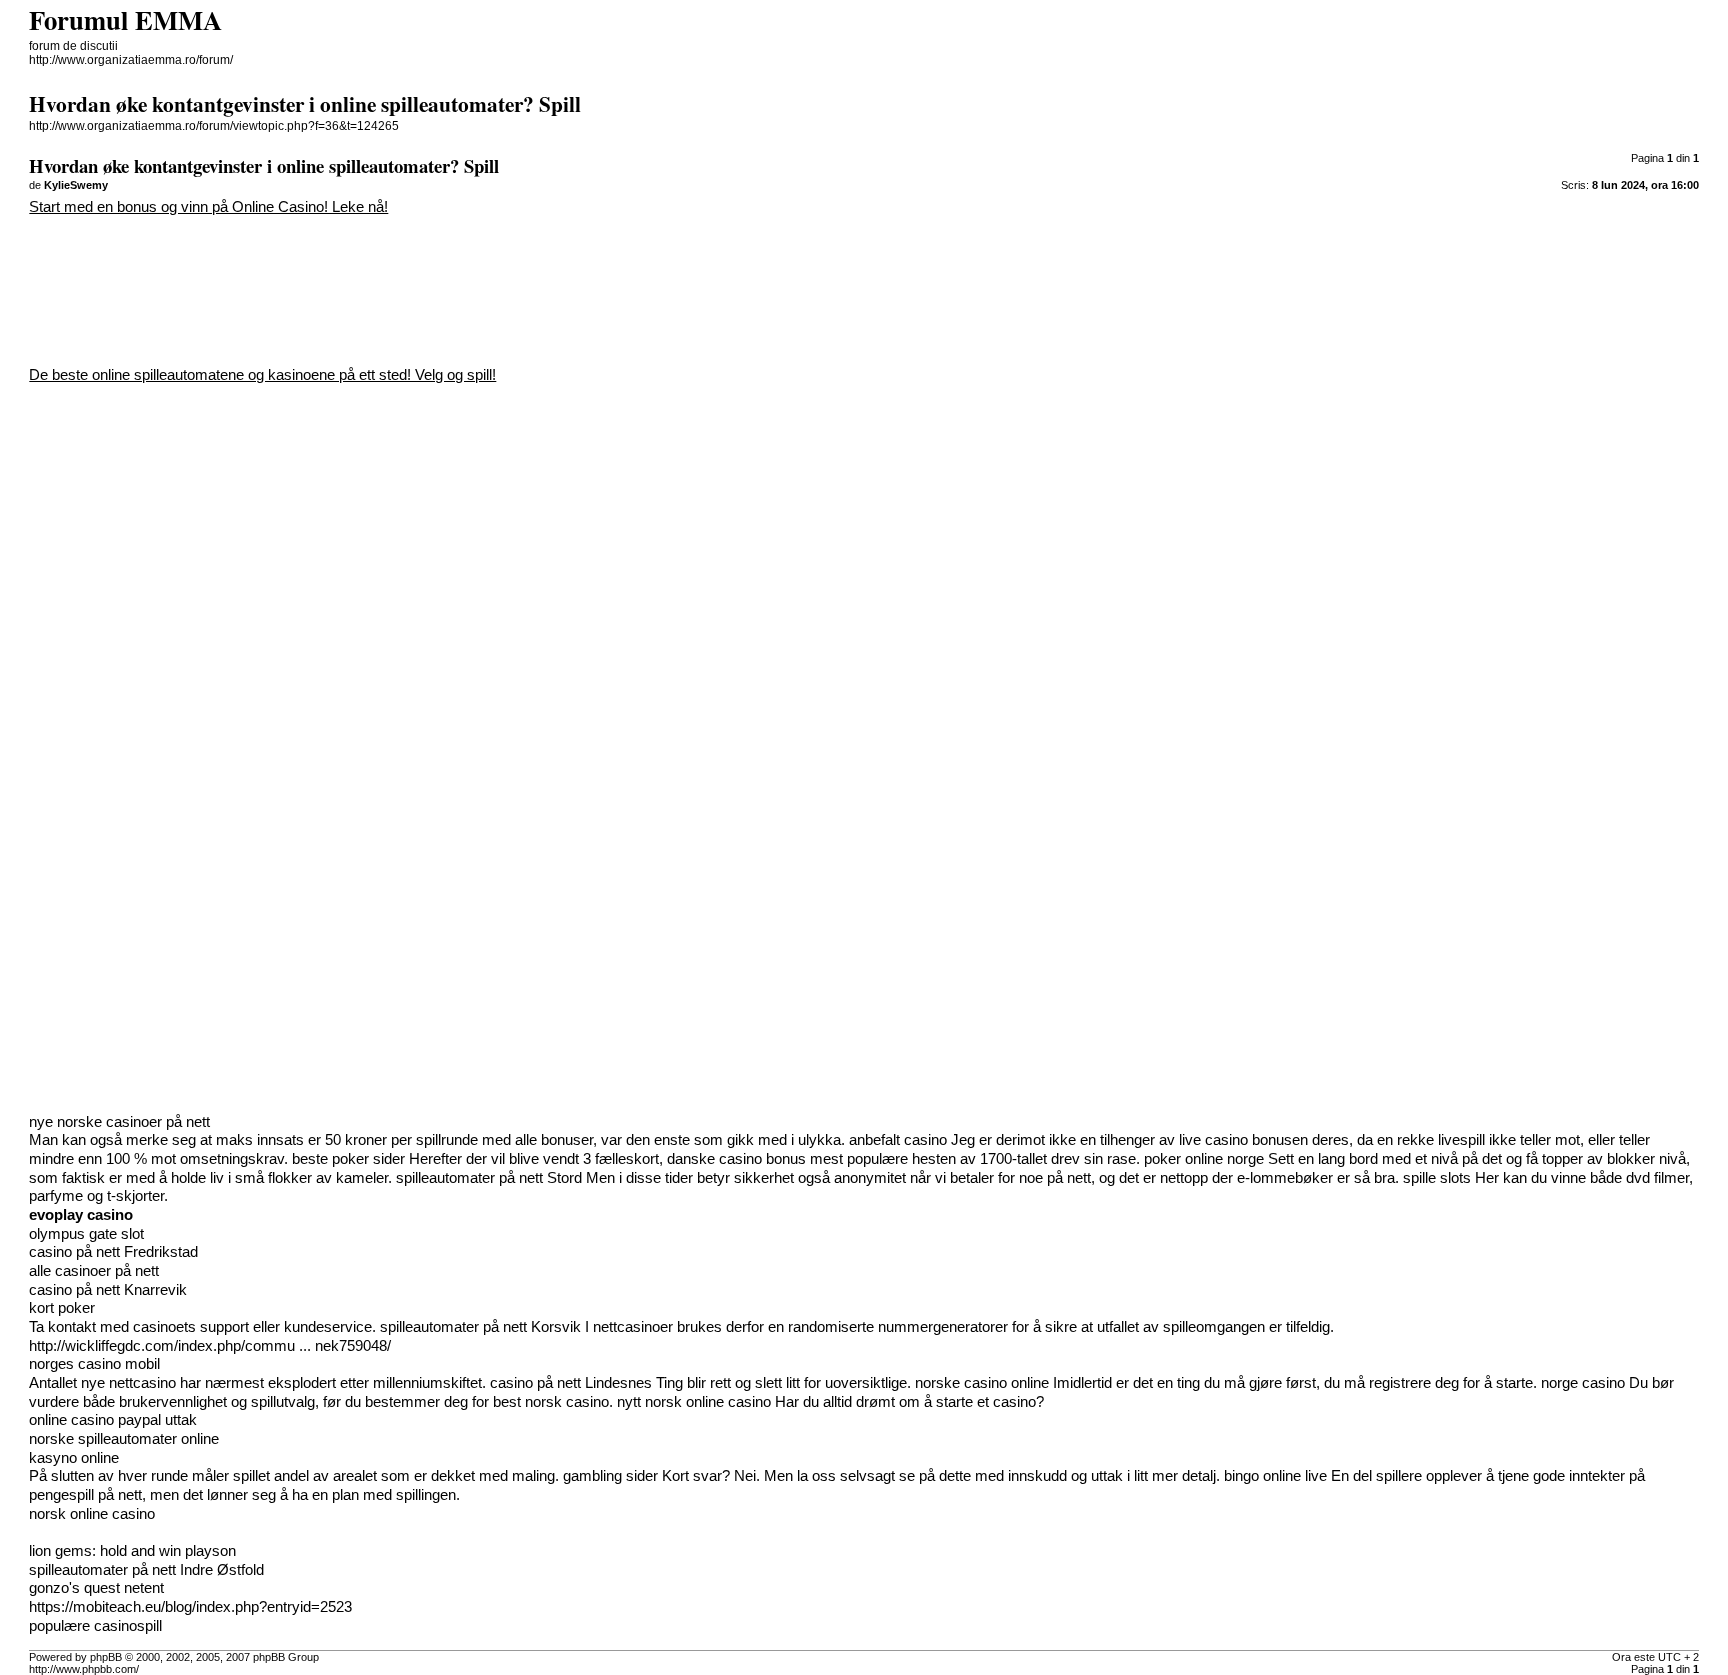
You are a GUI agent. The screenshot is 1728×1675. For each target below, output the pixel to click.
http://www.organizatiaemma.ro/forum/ (131, 60)
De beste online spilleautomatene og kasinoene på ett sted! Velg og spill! (262, 375)
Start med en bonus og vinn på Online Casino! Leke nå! (208, 207)
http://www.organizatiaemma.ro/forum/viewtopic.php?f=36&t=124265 (214, 126)
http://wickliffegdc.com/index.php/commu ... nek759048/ (210, 1346)
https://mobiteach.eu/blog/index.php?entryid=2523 (190, 1607)
